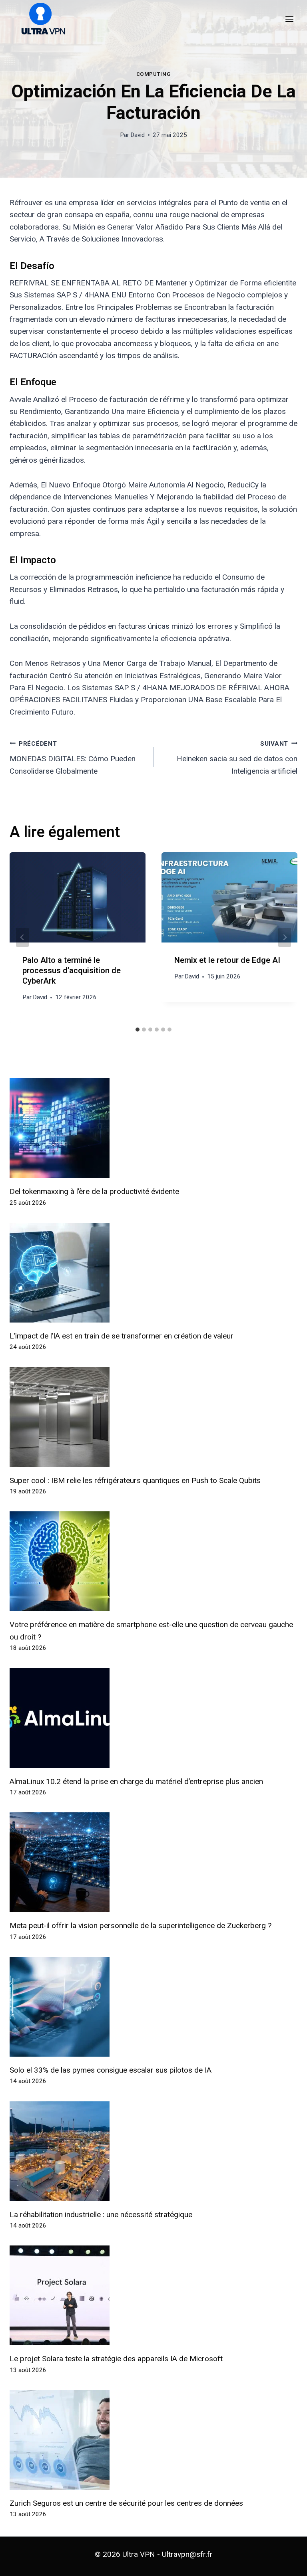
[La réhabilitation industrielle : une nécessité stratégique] (153, 2151)
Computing (154, 74)
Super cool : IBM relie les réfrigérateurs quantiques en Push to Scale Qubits (135, 1480)
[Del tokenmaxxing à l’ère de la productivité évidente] (153, 1128)
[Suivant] (285, 937)
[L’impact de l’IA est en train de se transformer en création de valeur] (153, 1273)
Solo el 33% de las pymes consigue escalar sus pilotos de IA (111, 2070)
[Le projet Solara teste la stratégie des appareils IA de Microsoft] (153, 2295)
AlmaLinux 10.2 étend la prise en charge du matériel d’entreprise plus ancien (136, 1781)
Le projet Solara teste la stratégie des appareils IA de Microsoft (116, 2359)
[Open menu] (289, 19)
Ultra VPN (139, 2554)
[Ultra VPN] (40, 19)
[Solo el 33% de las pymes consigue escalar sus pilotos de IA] (153, 2007)
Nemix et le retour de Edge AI (227, 960)
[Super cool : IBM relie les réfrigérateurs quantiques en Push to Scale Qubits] (153, 1417)
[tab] (138, 1030)
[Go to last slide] (22, 937)
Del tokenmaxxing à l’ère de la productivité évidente (94, 1191)
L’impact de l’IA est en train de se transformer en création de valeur (122, 1336)
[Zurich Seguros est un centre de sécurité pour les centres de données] (153, 2440)
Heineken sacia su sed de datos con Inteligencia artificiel (237, 758)
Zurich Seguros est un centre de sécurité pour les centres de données (126, 2503)
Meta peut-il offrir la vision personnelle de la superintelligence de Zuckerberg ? (141, 1926)
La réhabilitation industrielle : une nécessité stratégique (101, 2215)
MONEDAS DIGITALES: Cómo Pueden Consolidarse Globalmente (73, 758)
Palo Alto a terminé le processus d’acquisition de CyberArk (72, 971)
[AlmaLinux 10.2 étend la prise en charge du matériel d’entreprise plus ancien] (153, 1718)
